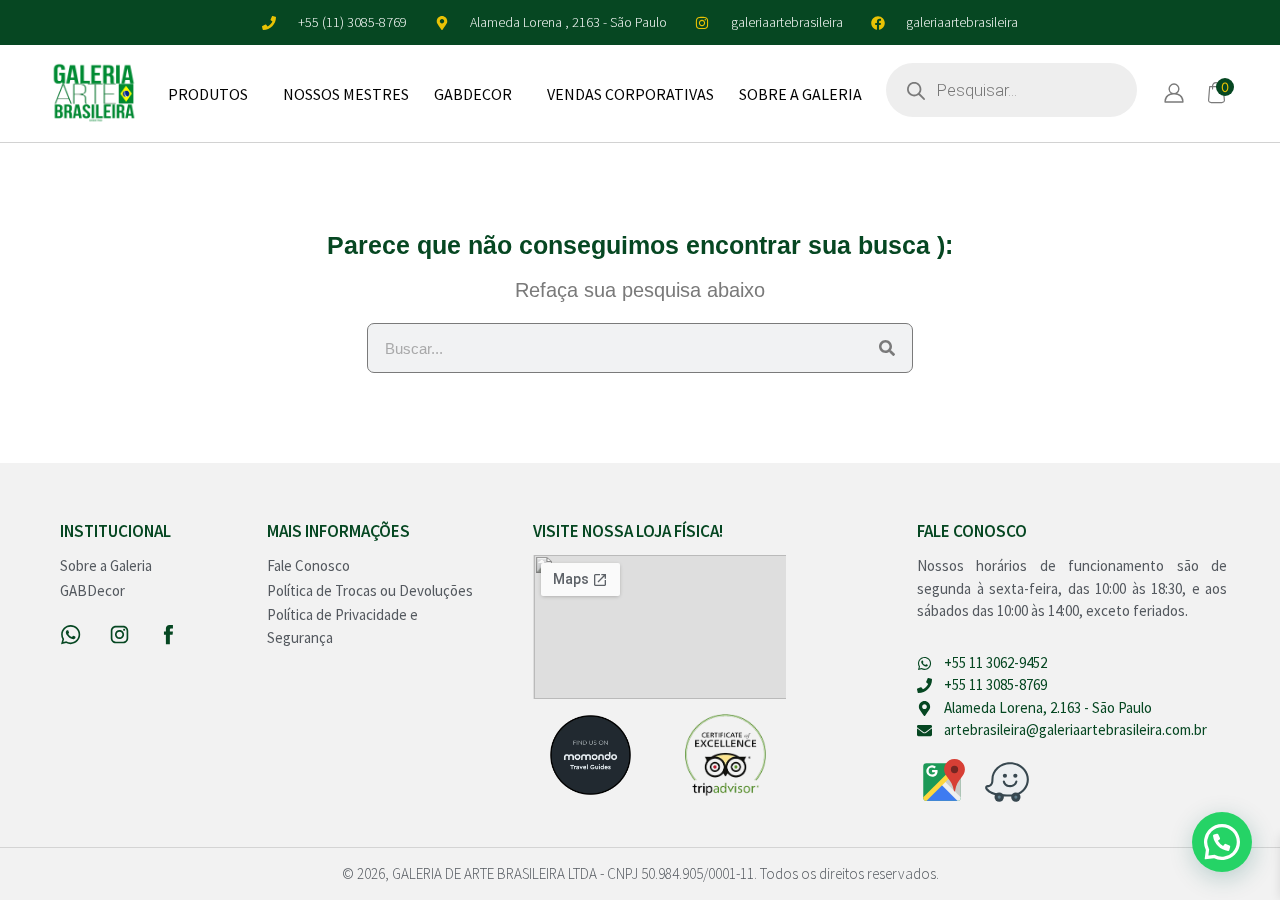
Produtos (208, 94)
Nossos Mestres (346, 94)
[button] (1222, 842)
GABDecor (473, 94)
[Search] (887, 348)
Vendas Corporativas (630, 94)
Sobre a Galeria (800, 94)
